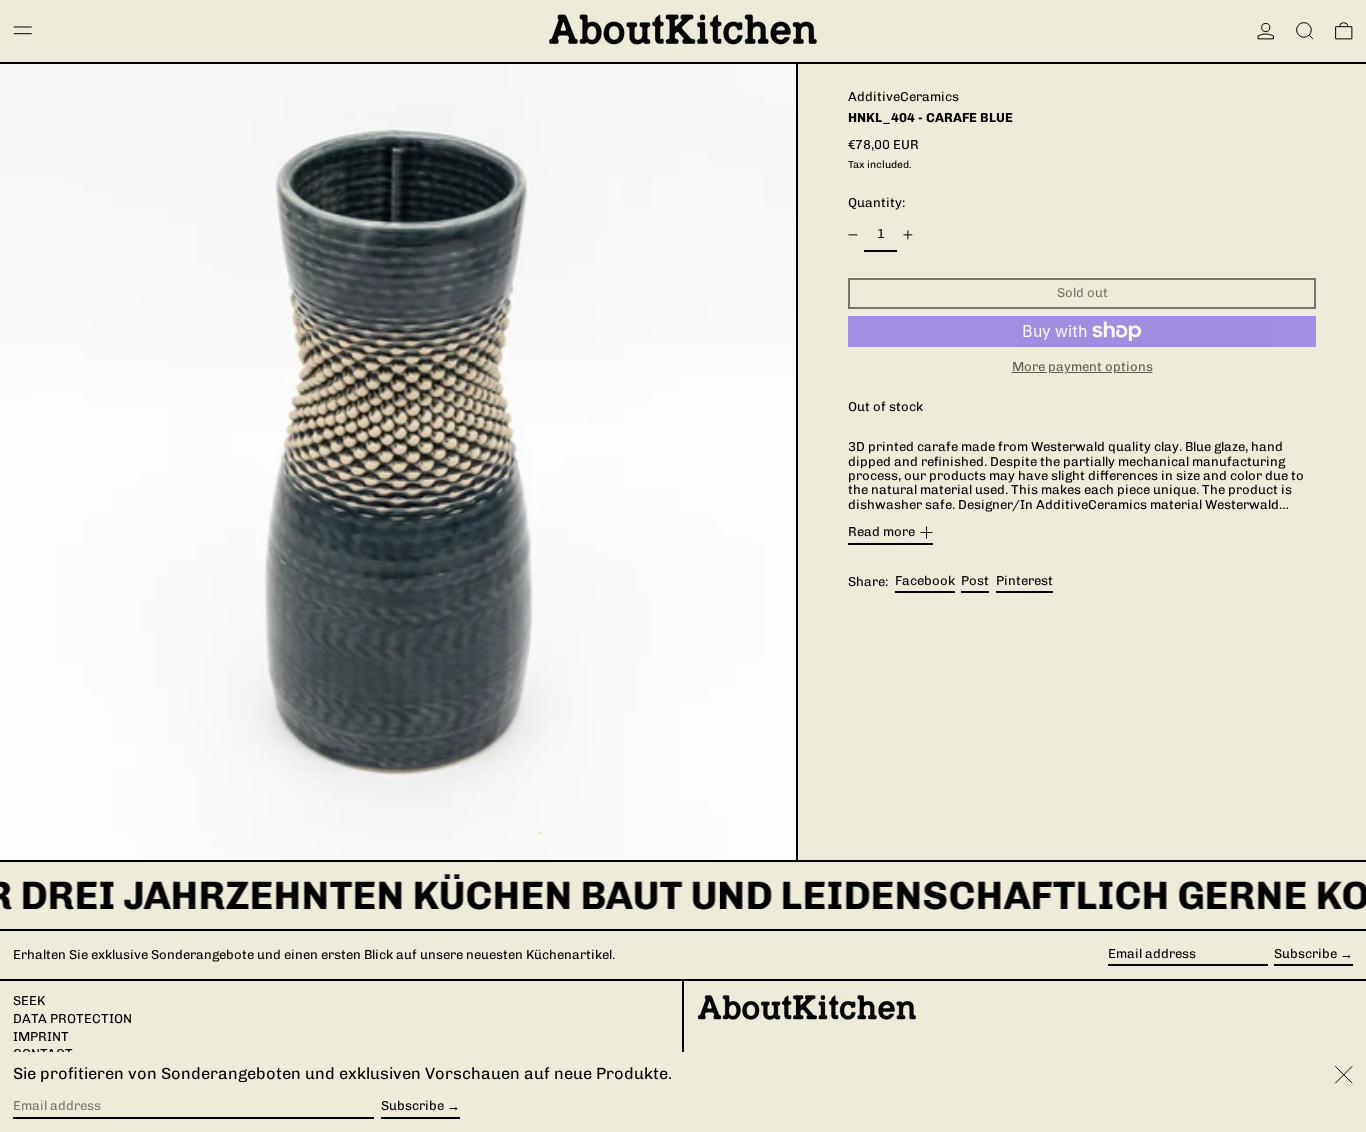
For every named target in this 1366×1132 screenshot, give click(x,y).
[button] (1305, 31)
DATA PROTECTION (72, 1018)
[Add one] (908, 234)
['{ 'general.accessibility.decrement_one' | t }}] (853, 234)
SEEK (29, 1000)
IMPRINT (41, 1036)
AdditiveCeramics (903, 96)
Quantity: (876, 203)
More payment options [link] (1082, 367)
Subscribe (1305, 953)
